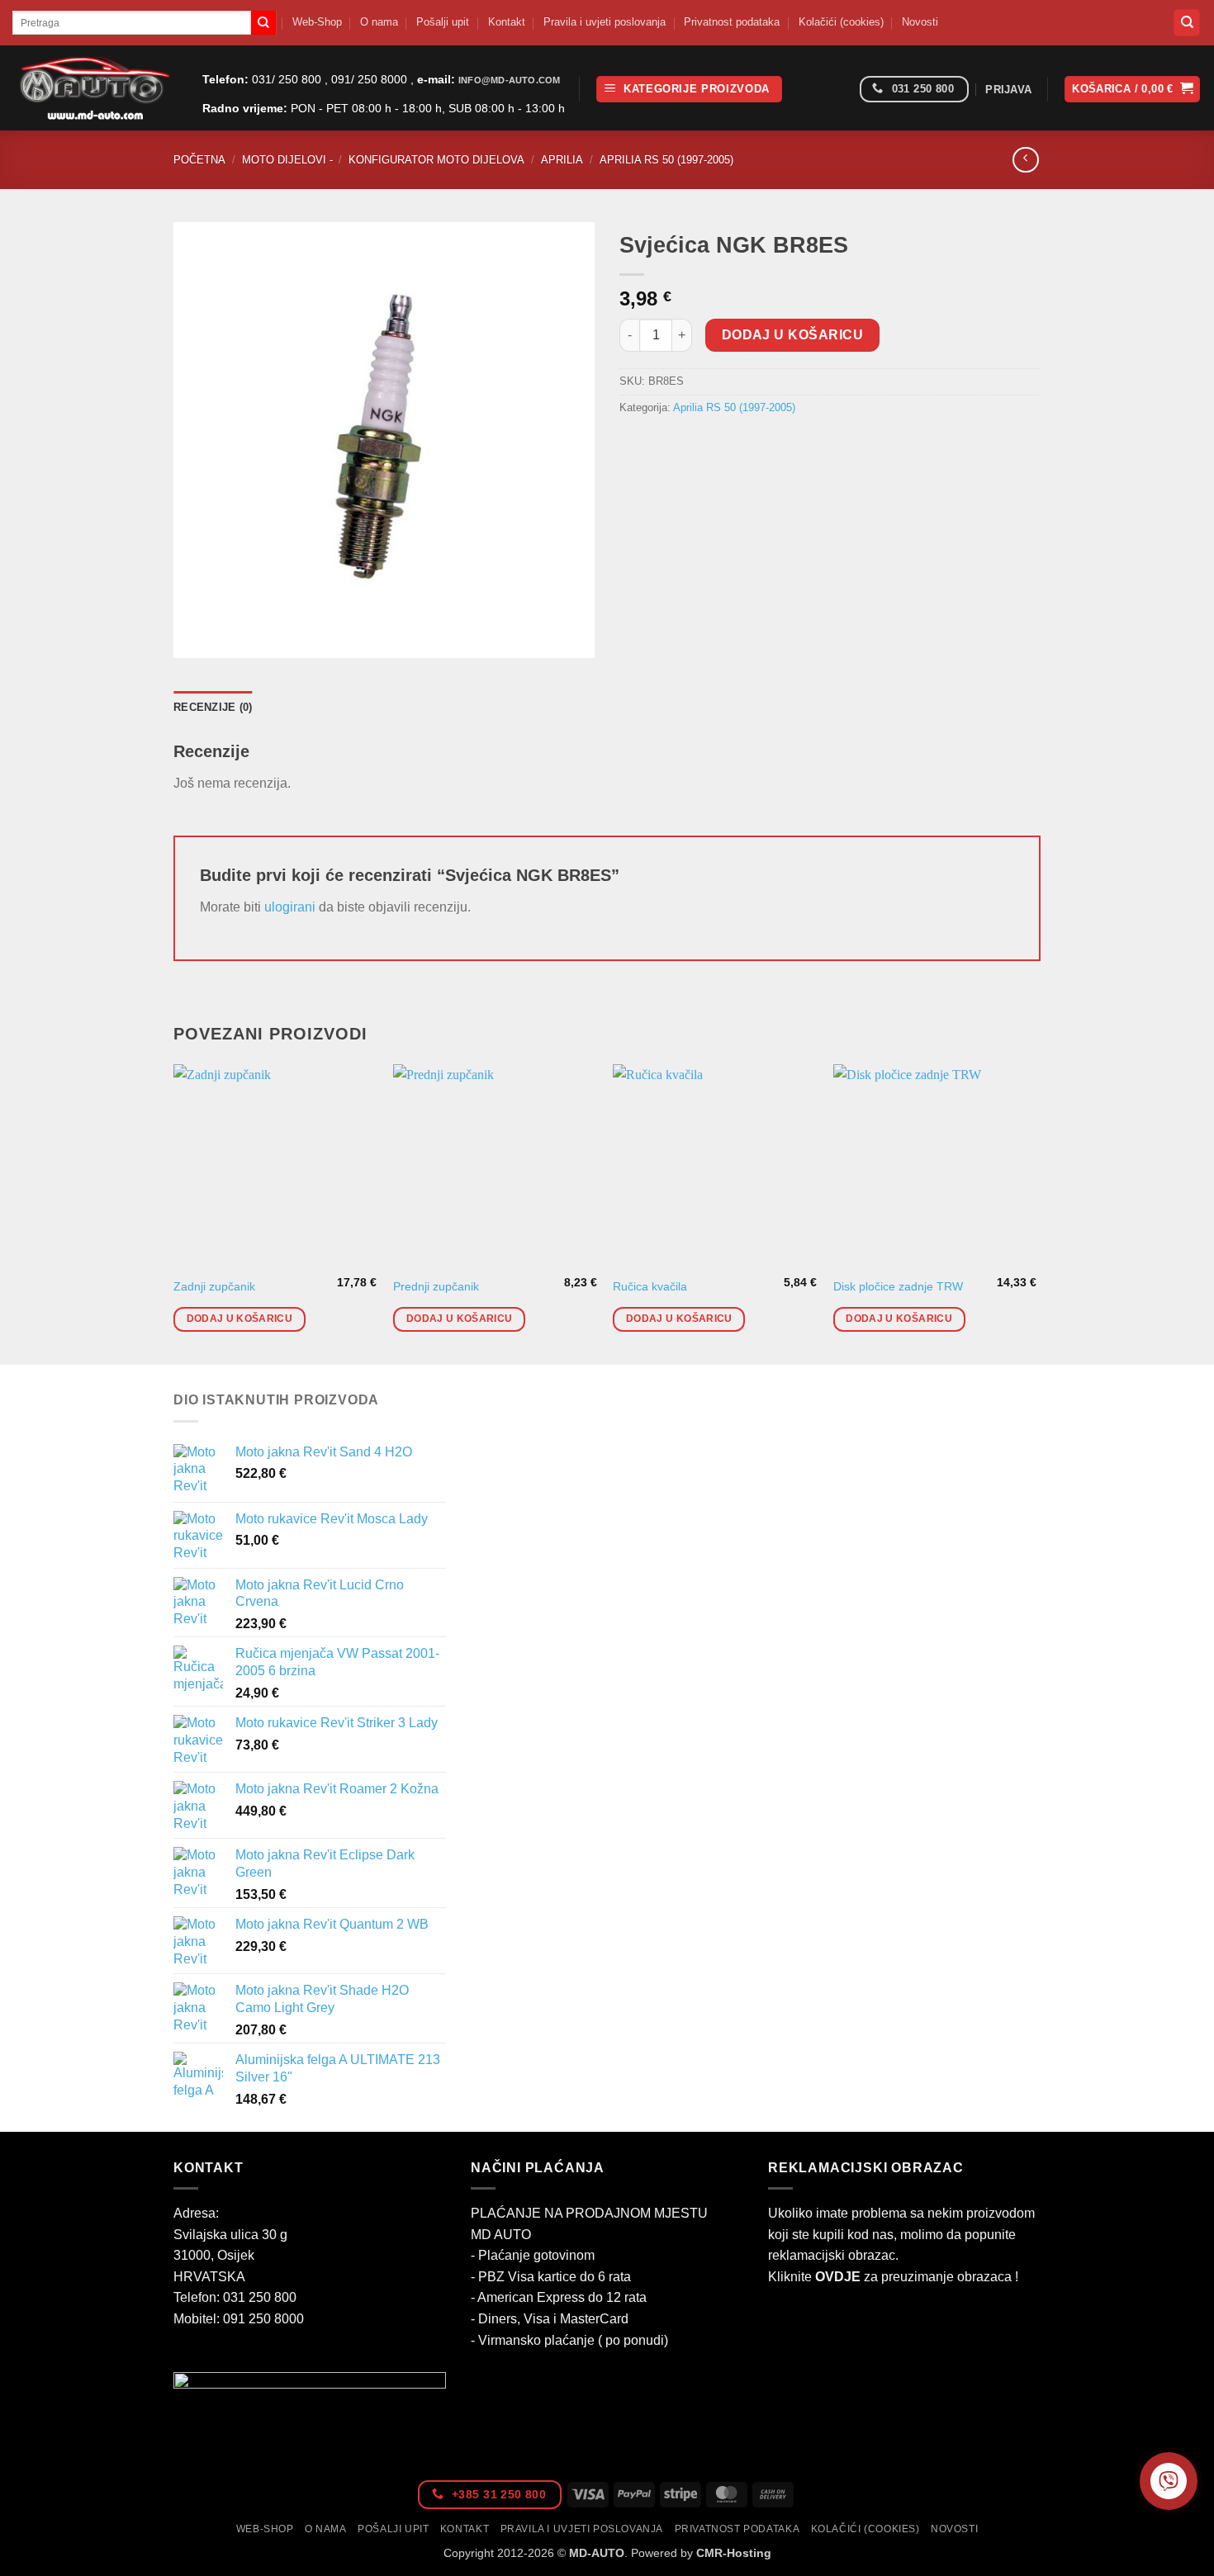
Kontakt (507, 22)
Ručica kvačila (650, 1286)
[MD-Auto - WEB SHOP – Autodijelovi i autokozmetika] (95, 88)
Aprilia (562, 160)
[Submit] (263, 23)
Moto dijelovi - (287, 160)
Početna (199, 160)
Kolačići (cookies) (841, 22)
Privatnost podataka (732, 22)
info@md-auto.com (509, 80)
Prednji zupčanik (436, 1286)
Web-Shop (317, 22)
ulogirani (290, 907)
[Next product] (1025, 160)
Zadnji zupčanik (214, 1286)
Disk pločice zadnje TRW (898, 1286)
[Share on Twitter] (664, 445)
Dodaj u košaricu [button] (240, 1319)
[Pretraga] (1187, 23)
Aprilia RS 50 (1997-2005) (666, 160)
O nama (379, 22)
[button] (689, 90)
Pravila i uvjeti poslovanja (605, 22)
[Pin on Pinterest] (724, 445)
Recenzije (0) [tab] (213, 707)
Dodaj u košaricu (792, 335)
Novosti (920, 22)
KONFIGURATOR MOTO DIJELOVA (436, 160)
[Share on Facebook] (635, 445)
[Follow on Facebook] (841, 90)
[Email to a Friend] (694, 445)
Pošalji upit (443, 22)
